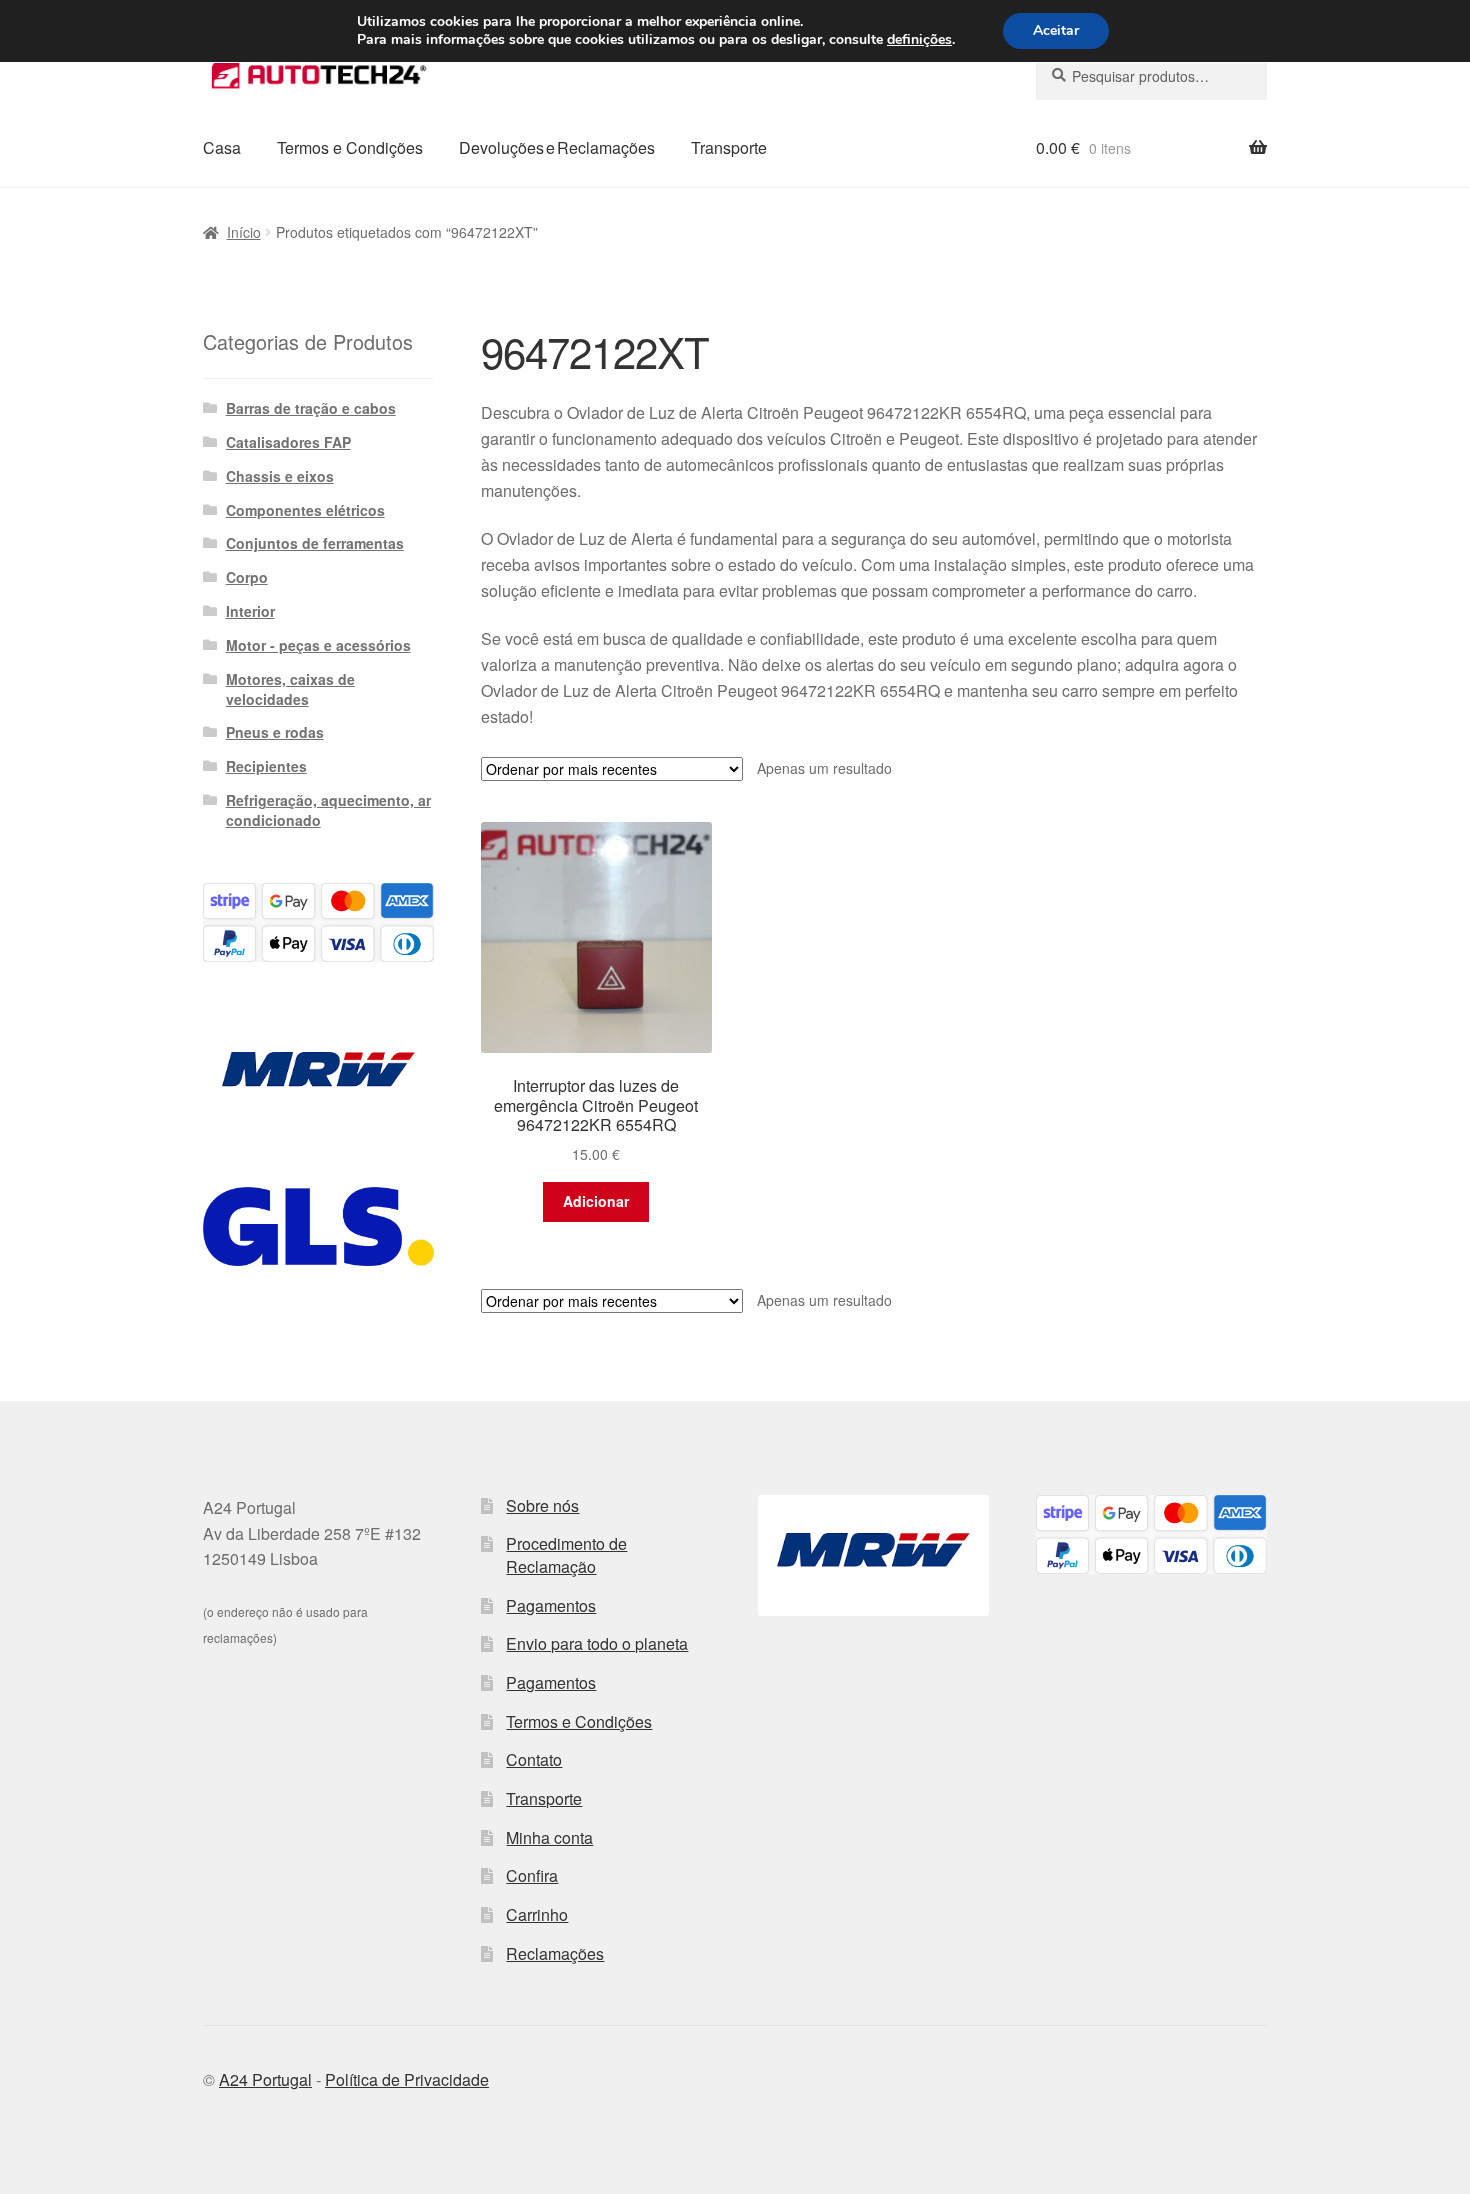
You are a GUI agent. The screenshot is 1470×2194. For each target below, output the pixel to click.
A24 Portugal (265, 2079)
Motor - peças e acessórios (318, 645)
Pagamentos (551, 1605)
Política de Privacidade (407, 2079)
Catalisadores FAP (288, 442)
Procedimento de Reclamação (566, 1555)
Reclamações (555, 1953)
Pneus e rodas (275, 732)
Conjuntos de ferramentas (315, 543)
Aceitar (1056, 30)
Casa (222, 147)
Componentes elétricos (305, 510)
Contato (534, 1759)
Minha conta (549, 1837)
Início (244, 232)
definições (919, 40)
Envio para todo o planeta (597, 1643)
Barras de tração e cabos (311, 408)
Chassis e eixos (280, 476)
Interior (250, 611)
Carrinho (537, 1914)
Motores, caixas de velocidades (290, 689)
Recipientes (266, 766)
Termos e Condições (350, 147)
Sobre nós (542, 1505)
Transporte (729, 147)
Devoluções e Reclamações (557, 147)
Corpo (247, 577)
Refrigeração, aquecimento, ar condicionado (328, 810)
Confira (532, 1875)
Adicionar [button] (596, 1201)
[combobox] (1151, 76)
